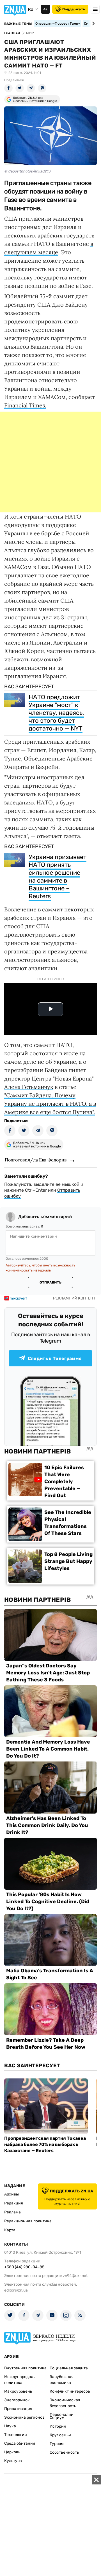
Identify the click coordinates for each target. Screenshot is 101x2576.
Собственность (64, 2452)
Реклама (12, 2212)
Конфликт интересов (70, 2391)
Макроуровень (18, 2391)
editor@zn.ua (16, 2290)
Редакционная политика (28, 2221)
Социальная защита (69, 2368)
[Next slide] (92, 24)
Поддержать (74, 9)
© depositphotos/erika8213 (27, 171)
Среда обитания (20, 2443)
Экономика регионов (24, 2417)
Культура (13, 2461)
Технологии (16, 2435)
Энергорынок (17, 2400)
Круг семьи (60, 2435)
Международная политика (20, 2380)
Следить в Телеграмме (55, 1358)
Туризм (57, 2444)
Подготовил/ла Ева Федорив (36, 1160)
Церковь (12, 2452)
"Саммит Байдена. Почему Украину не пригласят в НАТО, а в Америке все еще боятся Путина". (50, 1104)
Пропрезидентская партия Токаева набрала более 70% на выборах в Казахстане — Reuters (45, 2144)
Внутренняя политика (25, 2368)
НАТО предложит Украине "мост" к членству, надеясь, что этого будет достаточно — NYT (56, 713)
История (58, 2426)
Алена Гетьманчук (29, 1087)
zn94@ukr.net (75, 2276)
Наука (10, 2426)
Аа (45, 9)
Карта (10, 2230)
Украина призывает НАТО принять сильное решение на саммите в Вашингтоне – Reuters (58, 877)
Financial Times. (25, 405)
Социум (57, 2418)
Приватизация (18, 2409)
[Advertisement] (50, 462)
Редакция (14, 2203)
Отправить (50, 1282)
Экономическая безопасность (65, 2403)
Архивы (12, 2194)
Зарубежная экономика (62, 2380)
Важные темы (18, 24)
